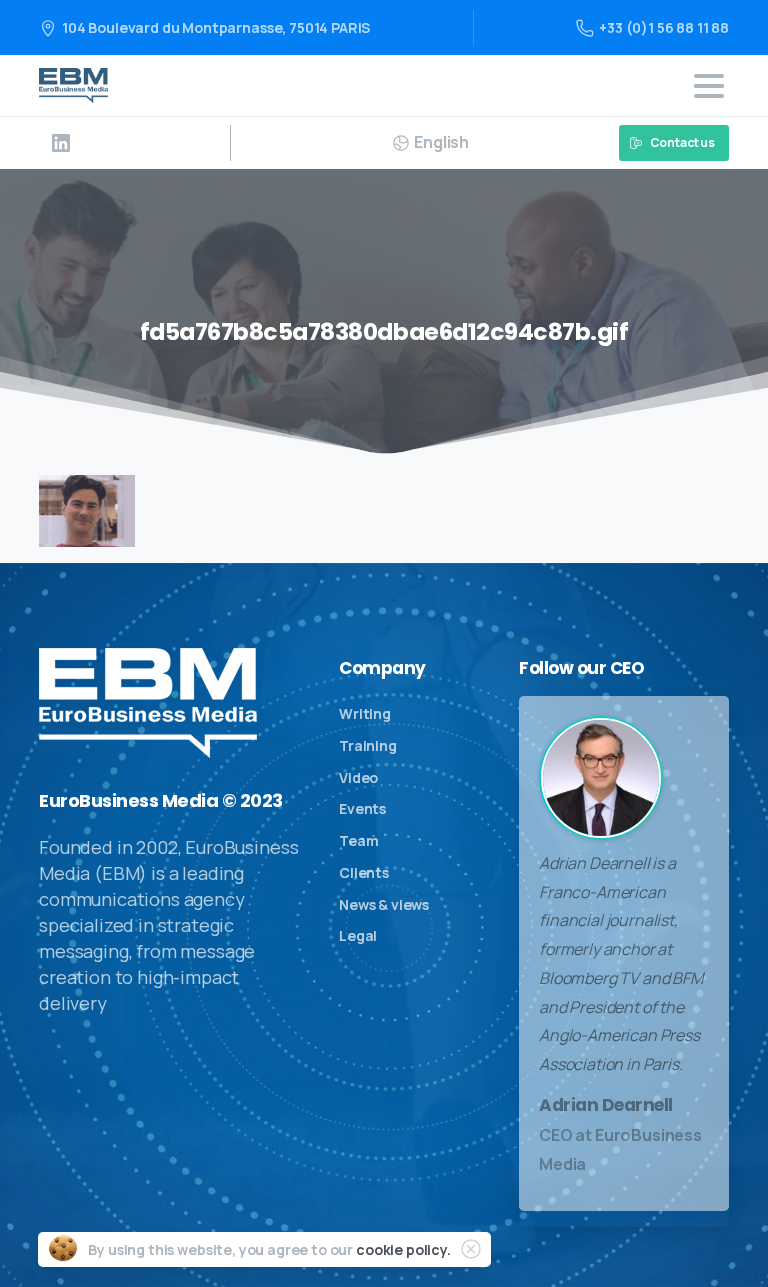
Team (358, 840)
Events (362, 808)
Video (358, 777)
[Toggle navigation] (709, 86)
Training (368, 745)
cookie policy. (403, 1249)
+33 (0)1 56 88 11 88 (664, 27)
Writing (365, 713)
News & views (384, 904)
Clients (364, 872)
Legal (358, 935)
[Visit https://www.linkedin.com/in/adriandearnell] (61, 143)
